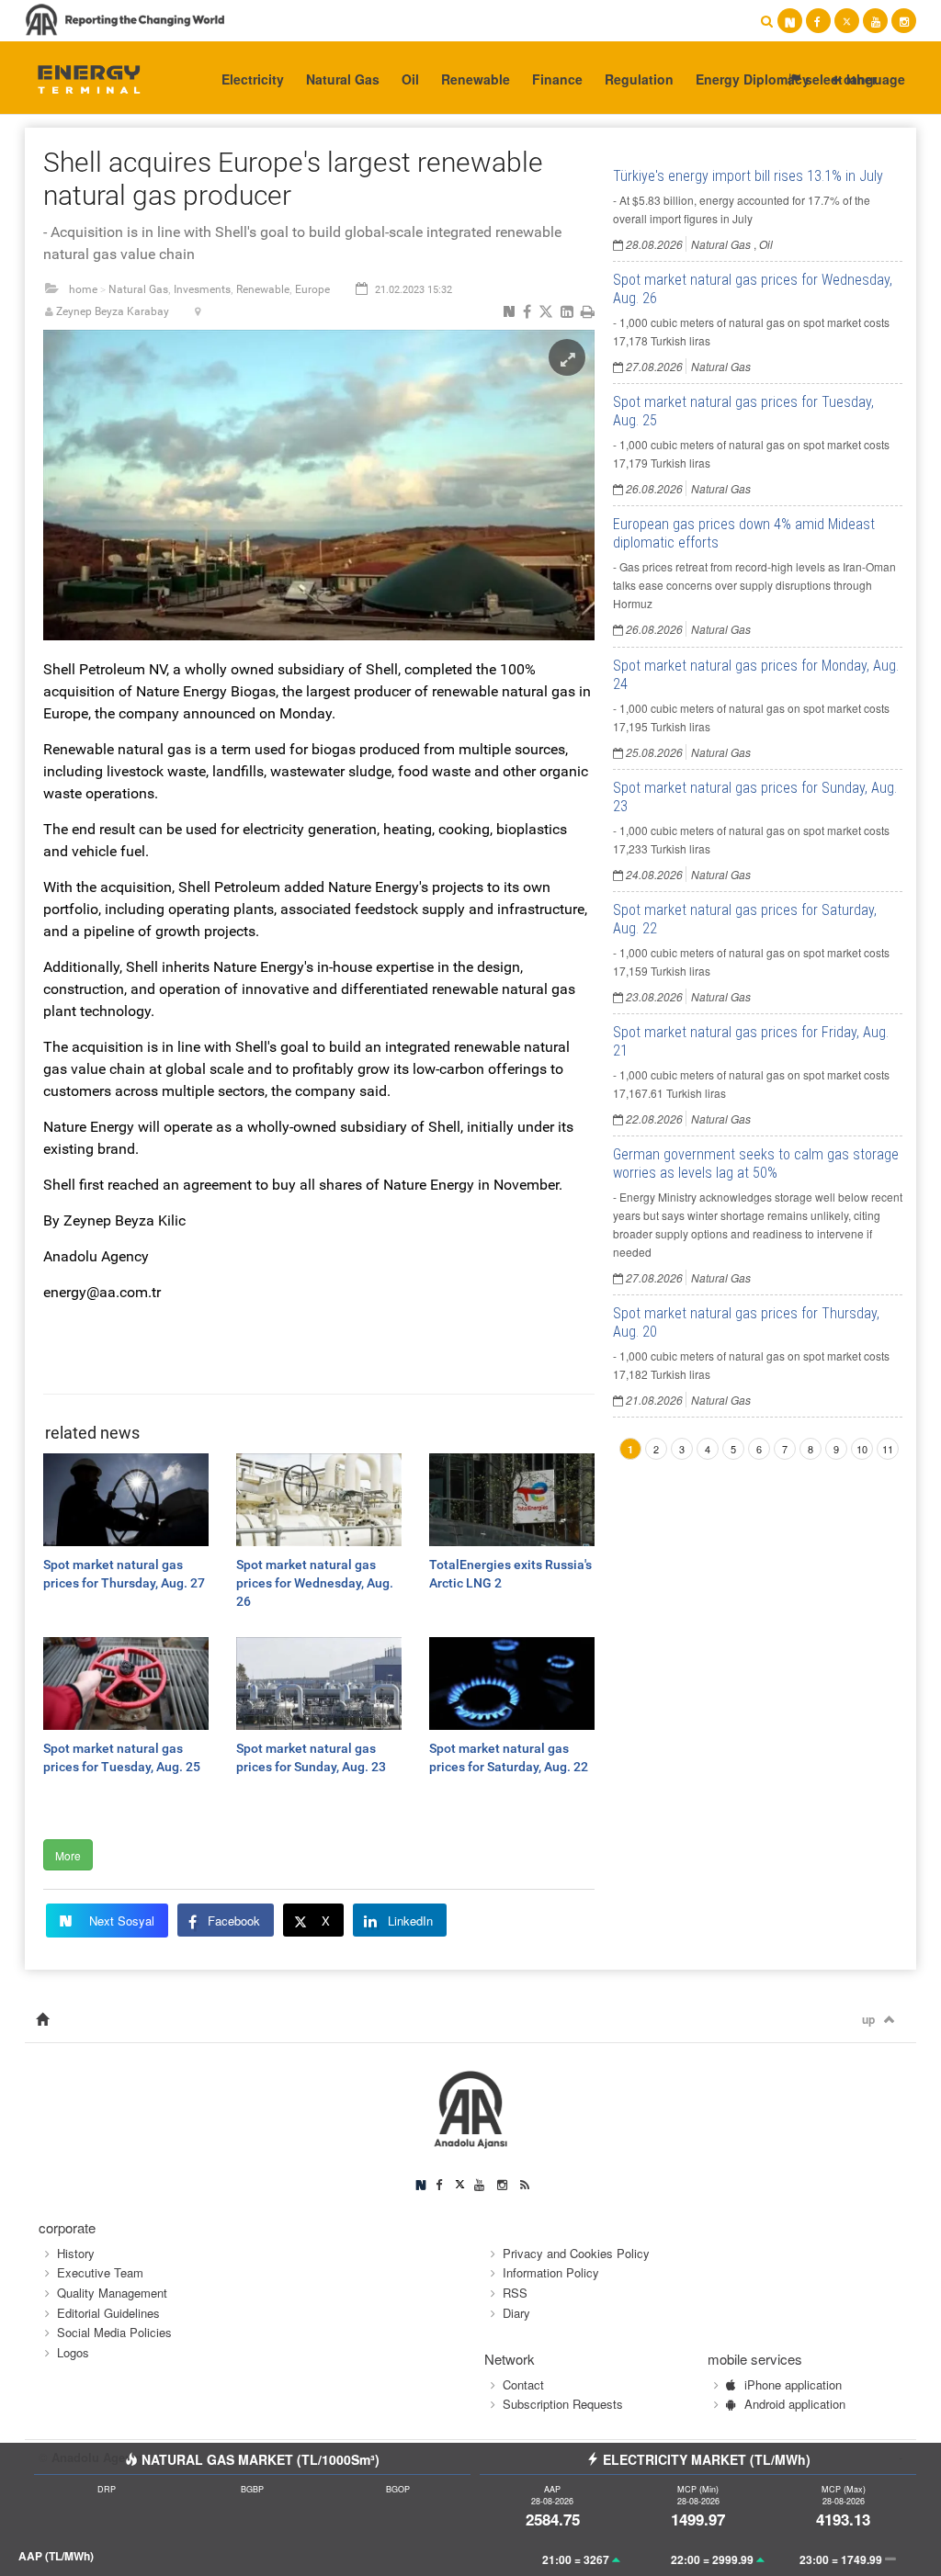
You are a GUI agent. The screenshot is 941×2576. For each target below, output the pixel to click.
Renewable (476, 79)
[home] (42, 2020)
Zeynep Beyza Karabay (113, 311)
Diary (516, 2313)
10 (862, 1449)
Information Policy (551, 2272)
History (76, 2253)
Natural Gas (343, 79)
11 (888, 1449)
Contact (523, 2384)
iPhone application (793, 2384)
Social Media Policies (114, 2332)
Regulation (639, 79)
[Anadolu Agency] (81, 78)
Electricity (253, 79)
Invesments (202, 289)
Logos (73, 2352)
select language (853, 79)
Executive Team (100, 2272)
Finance (557, 79)
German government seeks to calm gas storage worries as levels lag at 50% (756, 1164)
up (868, 2019)
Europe (312, 289)
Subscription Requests (563, 2404)
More (68, 1855)
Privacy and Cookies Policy (576, 2253)
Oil (410, 79)
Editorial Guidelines (108, 2313)
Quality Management (112, 2293)
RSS (515, 2293)
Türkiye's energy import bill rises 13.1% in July (748, 176)
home (83, 289)
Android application (795, 2404)
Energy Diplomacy (753, 79)
